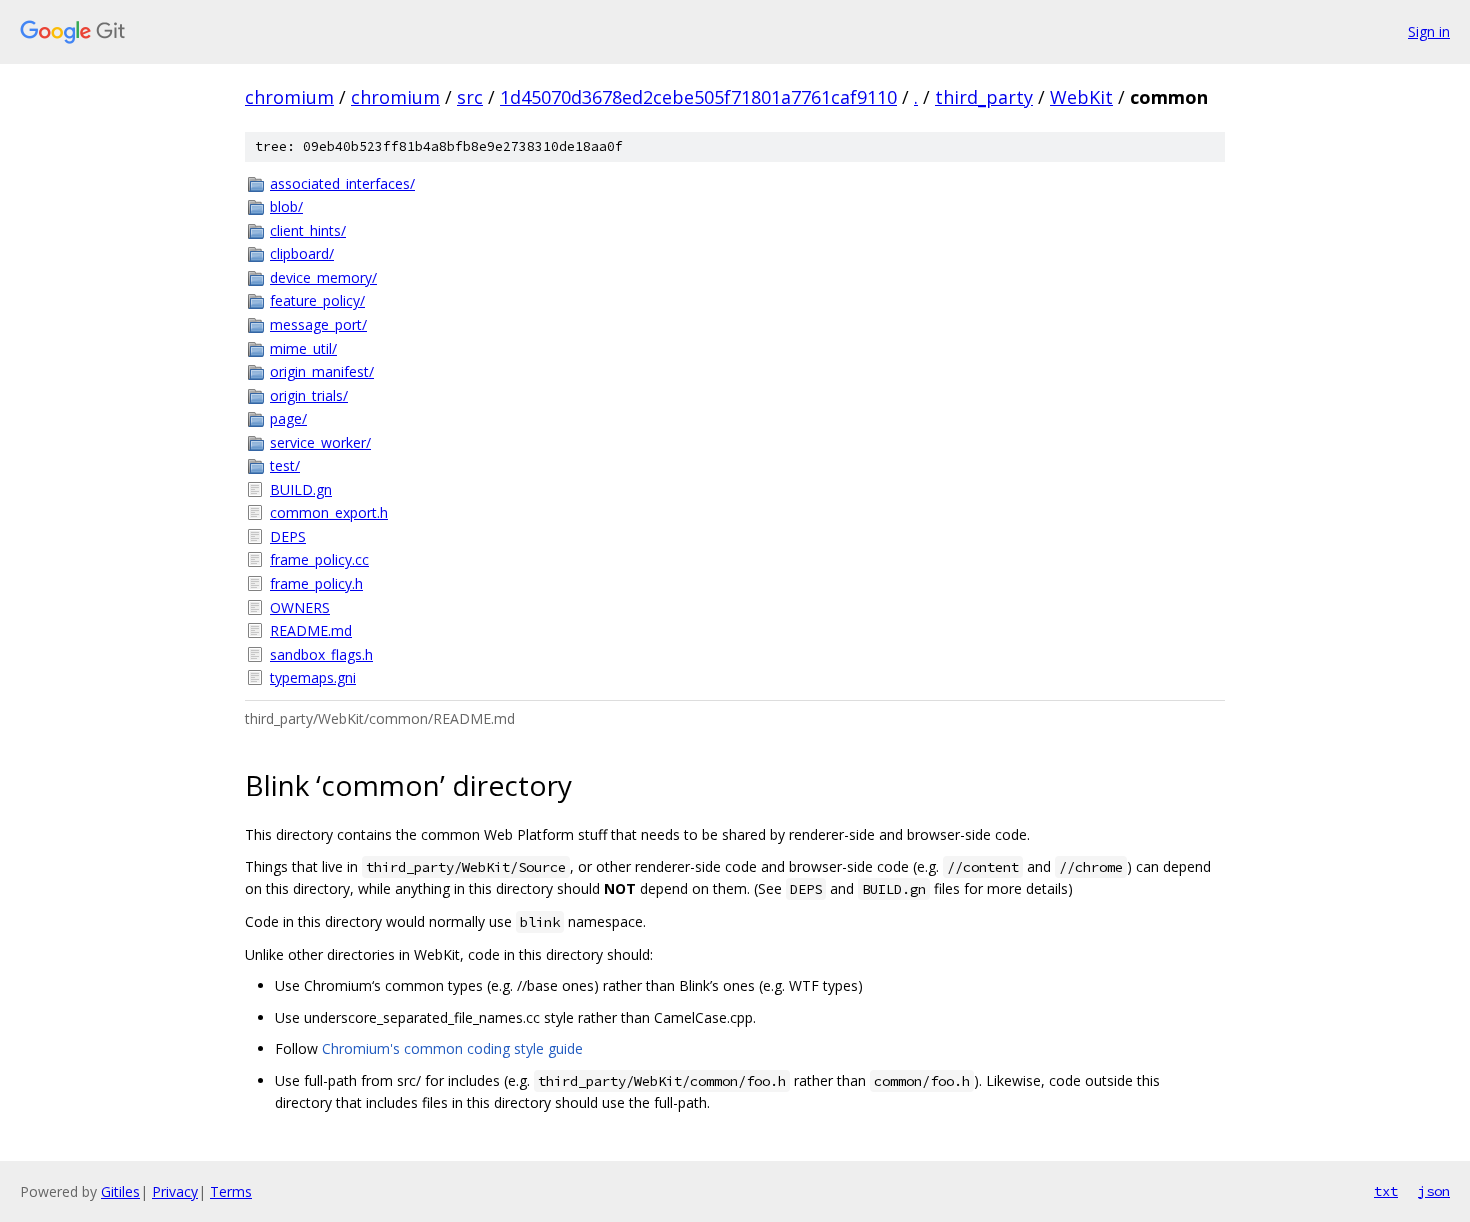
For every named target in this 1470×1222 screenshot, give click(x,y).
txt (1386, 1191)
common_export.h (329, 512)
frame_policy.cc (319, 559)
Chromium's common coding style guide (452, 1048)
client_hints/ (308, 230)
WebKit (1081, 97)
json (1434, 1191)
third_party (984, 97)
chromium (289, 97)
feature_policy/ (317, 300)
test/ (285, 465)
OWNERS (300, 607)
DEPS (288, 536)
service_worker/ (320, 442)
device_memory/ (323, 277)
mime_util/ (303, 348)
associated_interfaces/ (342, 183)
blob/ (286, 206)
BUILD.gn (301, 489)
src (470, 97)
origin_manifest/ (322, 371)
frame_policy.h (316, 583)
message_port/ (318, 324)
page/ (288, 418)
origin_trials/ (309, 395)
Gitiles (120, 1191)
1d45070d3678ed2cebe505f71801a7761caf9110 (698, 97)
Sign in (1429, 31)
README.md (311, 630)
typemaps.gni (313, 677)
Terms (231, 1191)
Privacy (175, 1191)
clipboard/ (302, 253)
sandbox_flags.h (321, 654)
